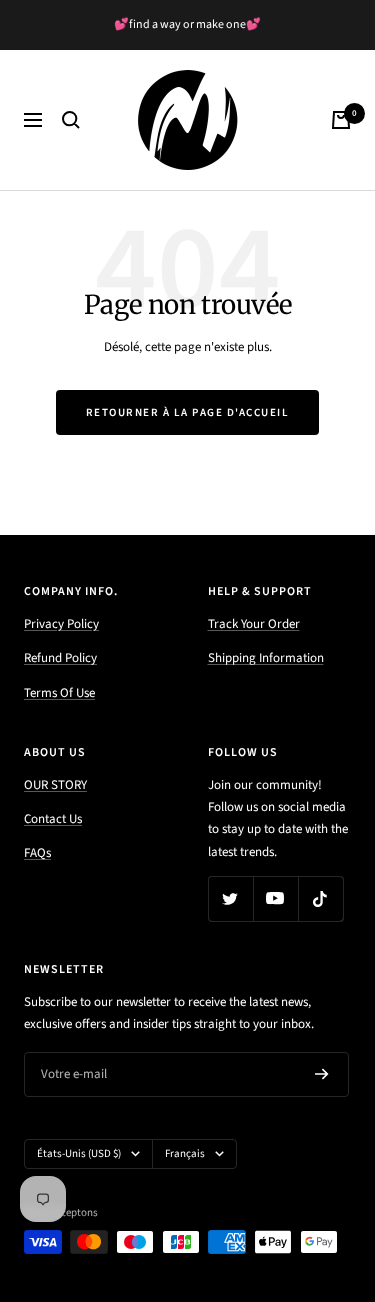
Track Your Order (254, 624)
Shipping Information (266, 658)
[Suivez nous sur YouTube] (275, 898)
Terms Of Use (59, 693)
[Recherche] (71, 120)
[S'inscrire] (322, 1074)
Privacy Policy (61, 624)
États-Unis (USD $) (79, 1153)
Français (185, 1153)
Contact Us (53, 819)
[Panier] (341, 120)
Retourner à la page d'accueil (188, 412)
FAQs (37, 853)
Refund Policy (60, 658)
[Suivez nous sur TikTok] (320, 898)
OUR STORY (55, 785)
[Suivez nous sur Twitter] (230, 898)
